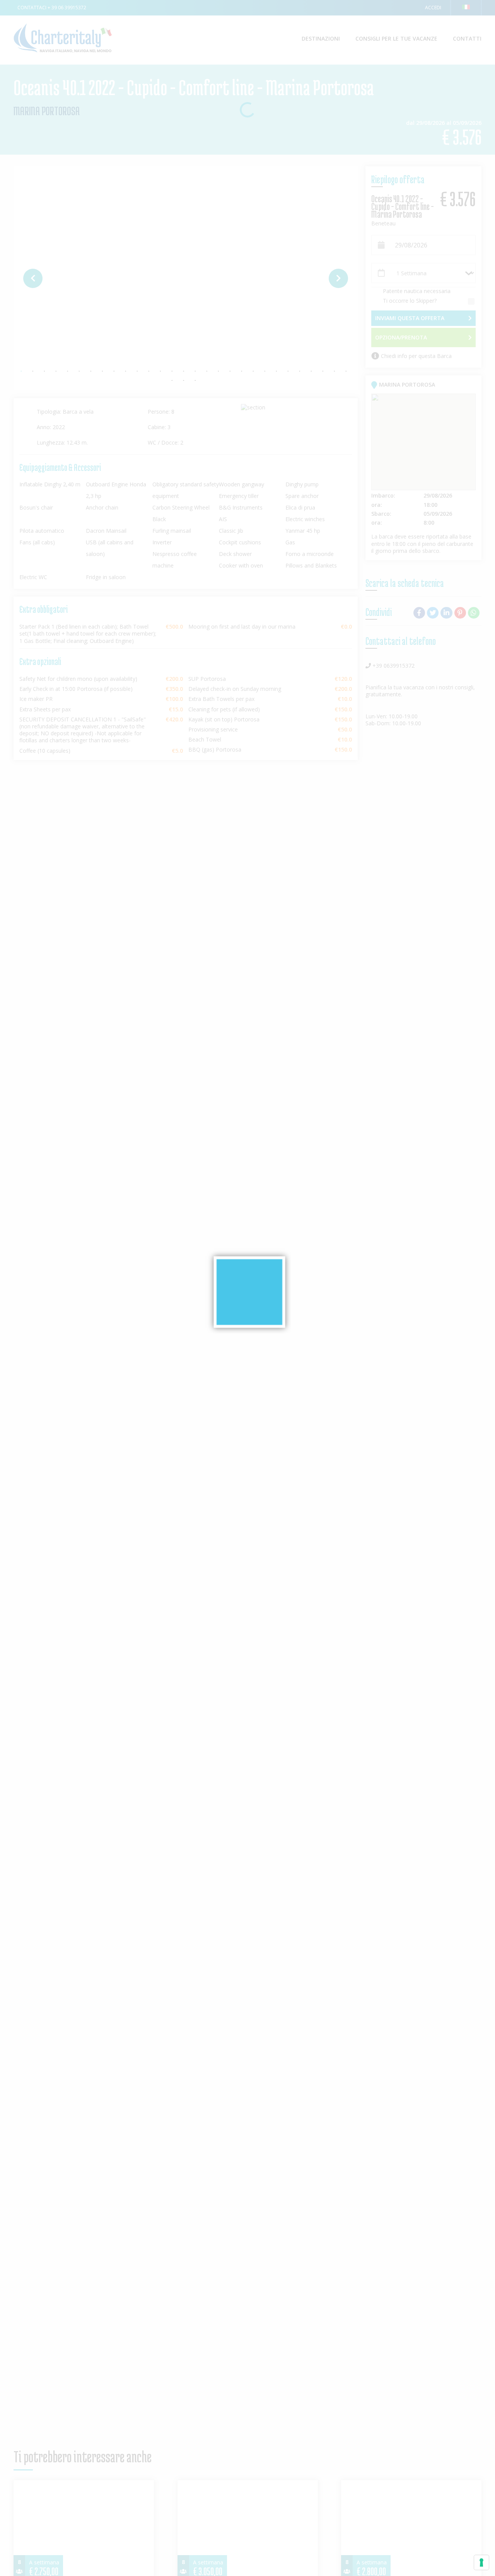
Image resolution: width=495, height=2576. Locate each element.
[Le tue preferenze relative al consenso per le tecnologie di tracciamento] (481, 2562)
